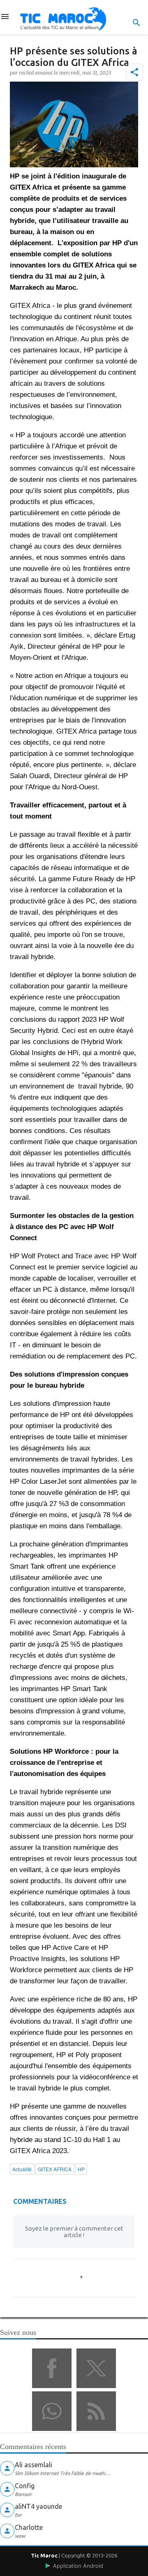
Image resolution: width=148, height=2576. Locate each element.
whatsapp (52, 2411)
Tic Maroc (44, 2555)
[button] (134, 72)
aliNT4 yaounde (38, 2506)
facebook (52, 2368)
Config (25, 2486)
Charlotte (29, 2527)
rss (96, 2411)
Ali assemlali (34, 2465)
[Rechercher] (136, 23)
